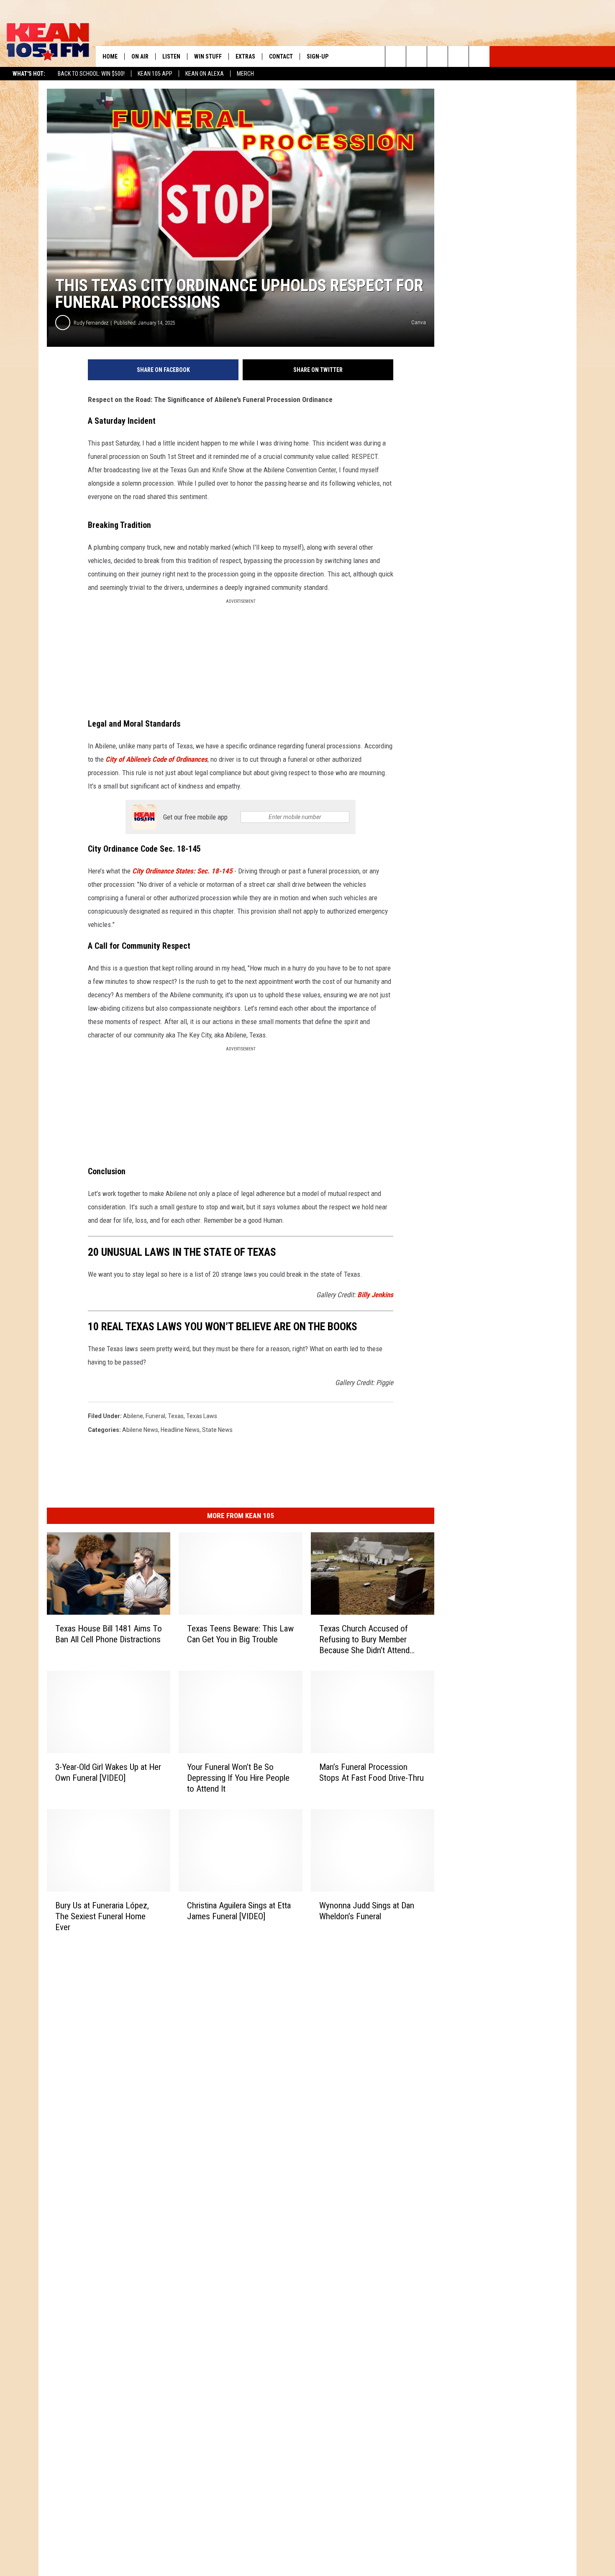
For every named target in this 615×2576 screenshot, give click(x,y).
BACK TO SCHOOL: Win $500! (91, 74)
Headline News (180, 1430)
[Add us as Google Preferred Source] (416, 56)
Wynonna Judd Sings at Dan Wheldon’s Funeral (367, 1911)
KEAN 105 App (155, 74)
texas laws (202, 1416)
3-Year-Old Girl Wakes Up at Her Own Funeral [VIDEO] (108, 1772)
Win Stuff (208, 56)
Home (110, 56)
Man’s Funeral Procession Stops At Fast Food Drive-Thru (372, 1772)
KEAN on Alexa (205, 74)
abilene (133, 1416)
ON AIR (140, 56)
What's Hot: (29, 74)
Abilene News (140, 1430)
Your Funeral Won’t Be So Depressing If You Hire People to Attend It (238, 1778)
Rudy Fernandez (91, 323)
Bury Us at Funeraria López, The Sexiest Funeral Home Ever (102, 1916)
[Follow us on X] (458, 56)
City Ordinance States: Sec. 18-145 (182, 871)
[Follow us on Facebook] (437, 56)
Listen (171, 56)
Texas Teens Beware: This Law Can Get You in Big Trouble (240, 1634)
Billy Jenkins (375, 1295)
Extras (245, 56)
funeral (155, 1416)
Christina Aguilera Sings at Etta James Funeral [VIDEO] (239, 1911)
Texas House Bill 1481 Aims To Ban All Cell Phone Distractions (109, 1634)
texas (176, 1416)
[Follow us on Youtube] (479, 56)
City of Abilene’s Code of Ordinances (156, 759)
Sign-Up (318, 56)
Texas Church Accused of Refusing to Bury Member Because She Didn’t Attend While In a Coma (364, 1640)
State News (217, 1430)
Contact (281, 56)
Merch (245, 74)
